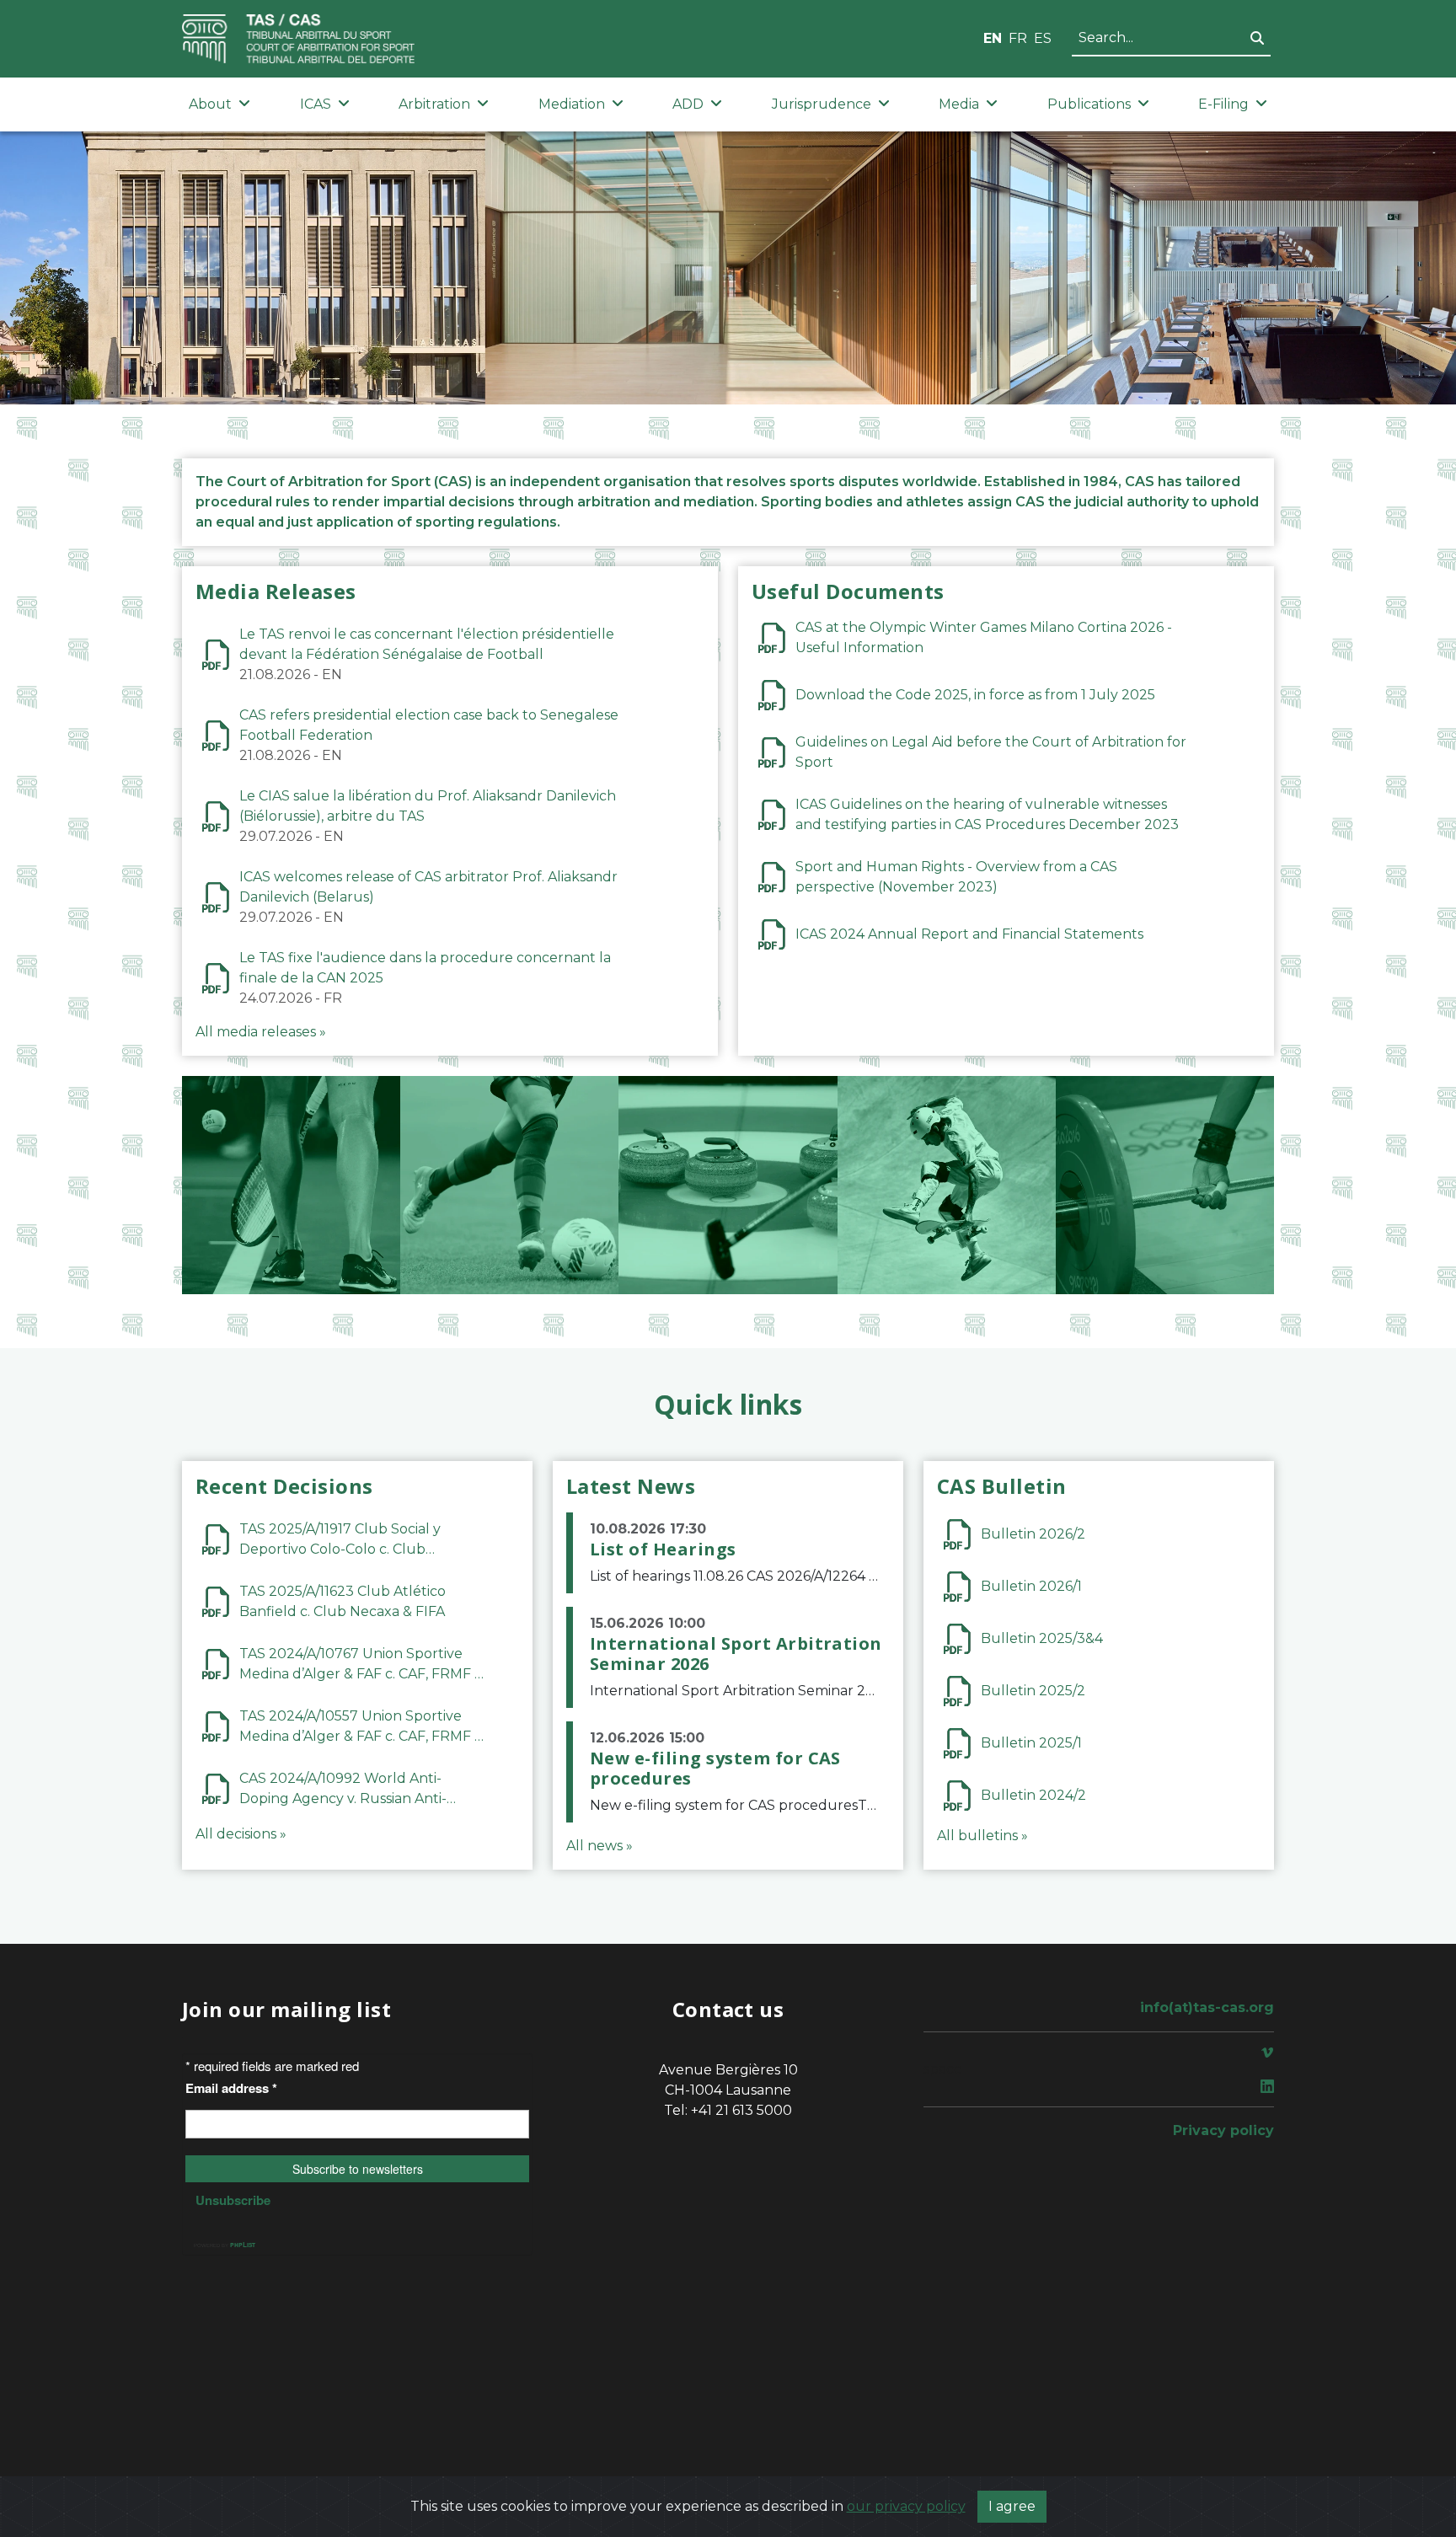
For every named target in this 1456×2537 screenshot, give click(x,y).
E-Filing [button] (1223, 104)
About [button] (210, 104)
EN (993, 38)
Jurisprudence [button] (822, 104)
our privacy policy (906, 2506)
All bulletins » (982, 1836)
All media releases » (261, 1032)
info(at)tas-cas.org (1207, 2007)
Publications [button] (1089, 104)
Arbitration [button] (434, 104)
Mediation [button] (572, 104)
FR (1018, 38)
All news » (600, 1846)
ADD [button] (688, 104)
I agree (1012, 2506)
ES (1043, 38)
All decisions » (241, 1834)
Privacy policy (1223, 2130)
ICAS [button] (316, 104)
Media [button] (959, 104)
